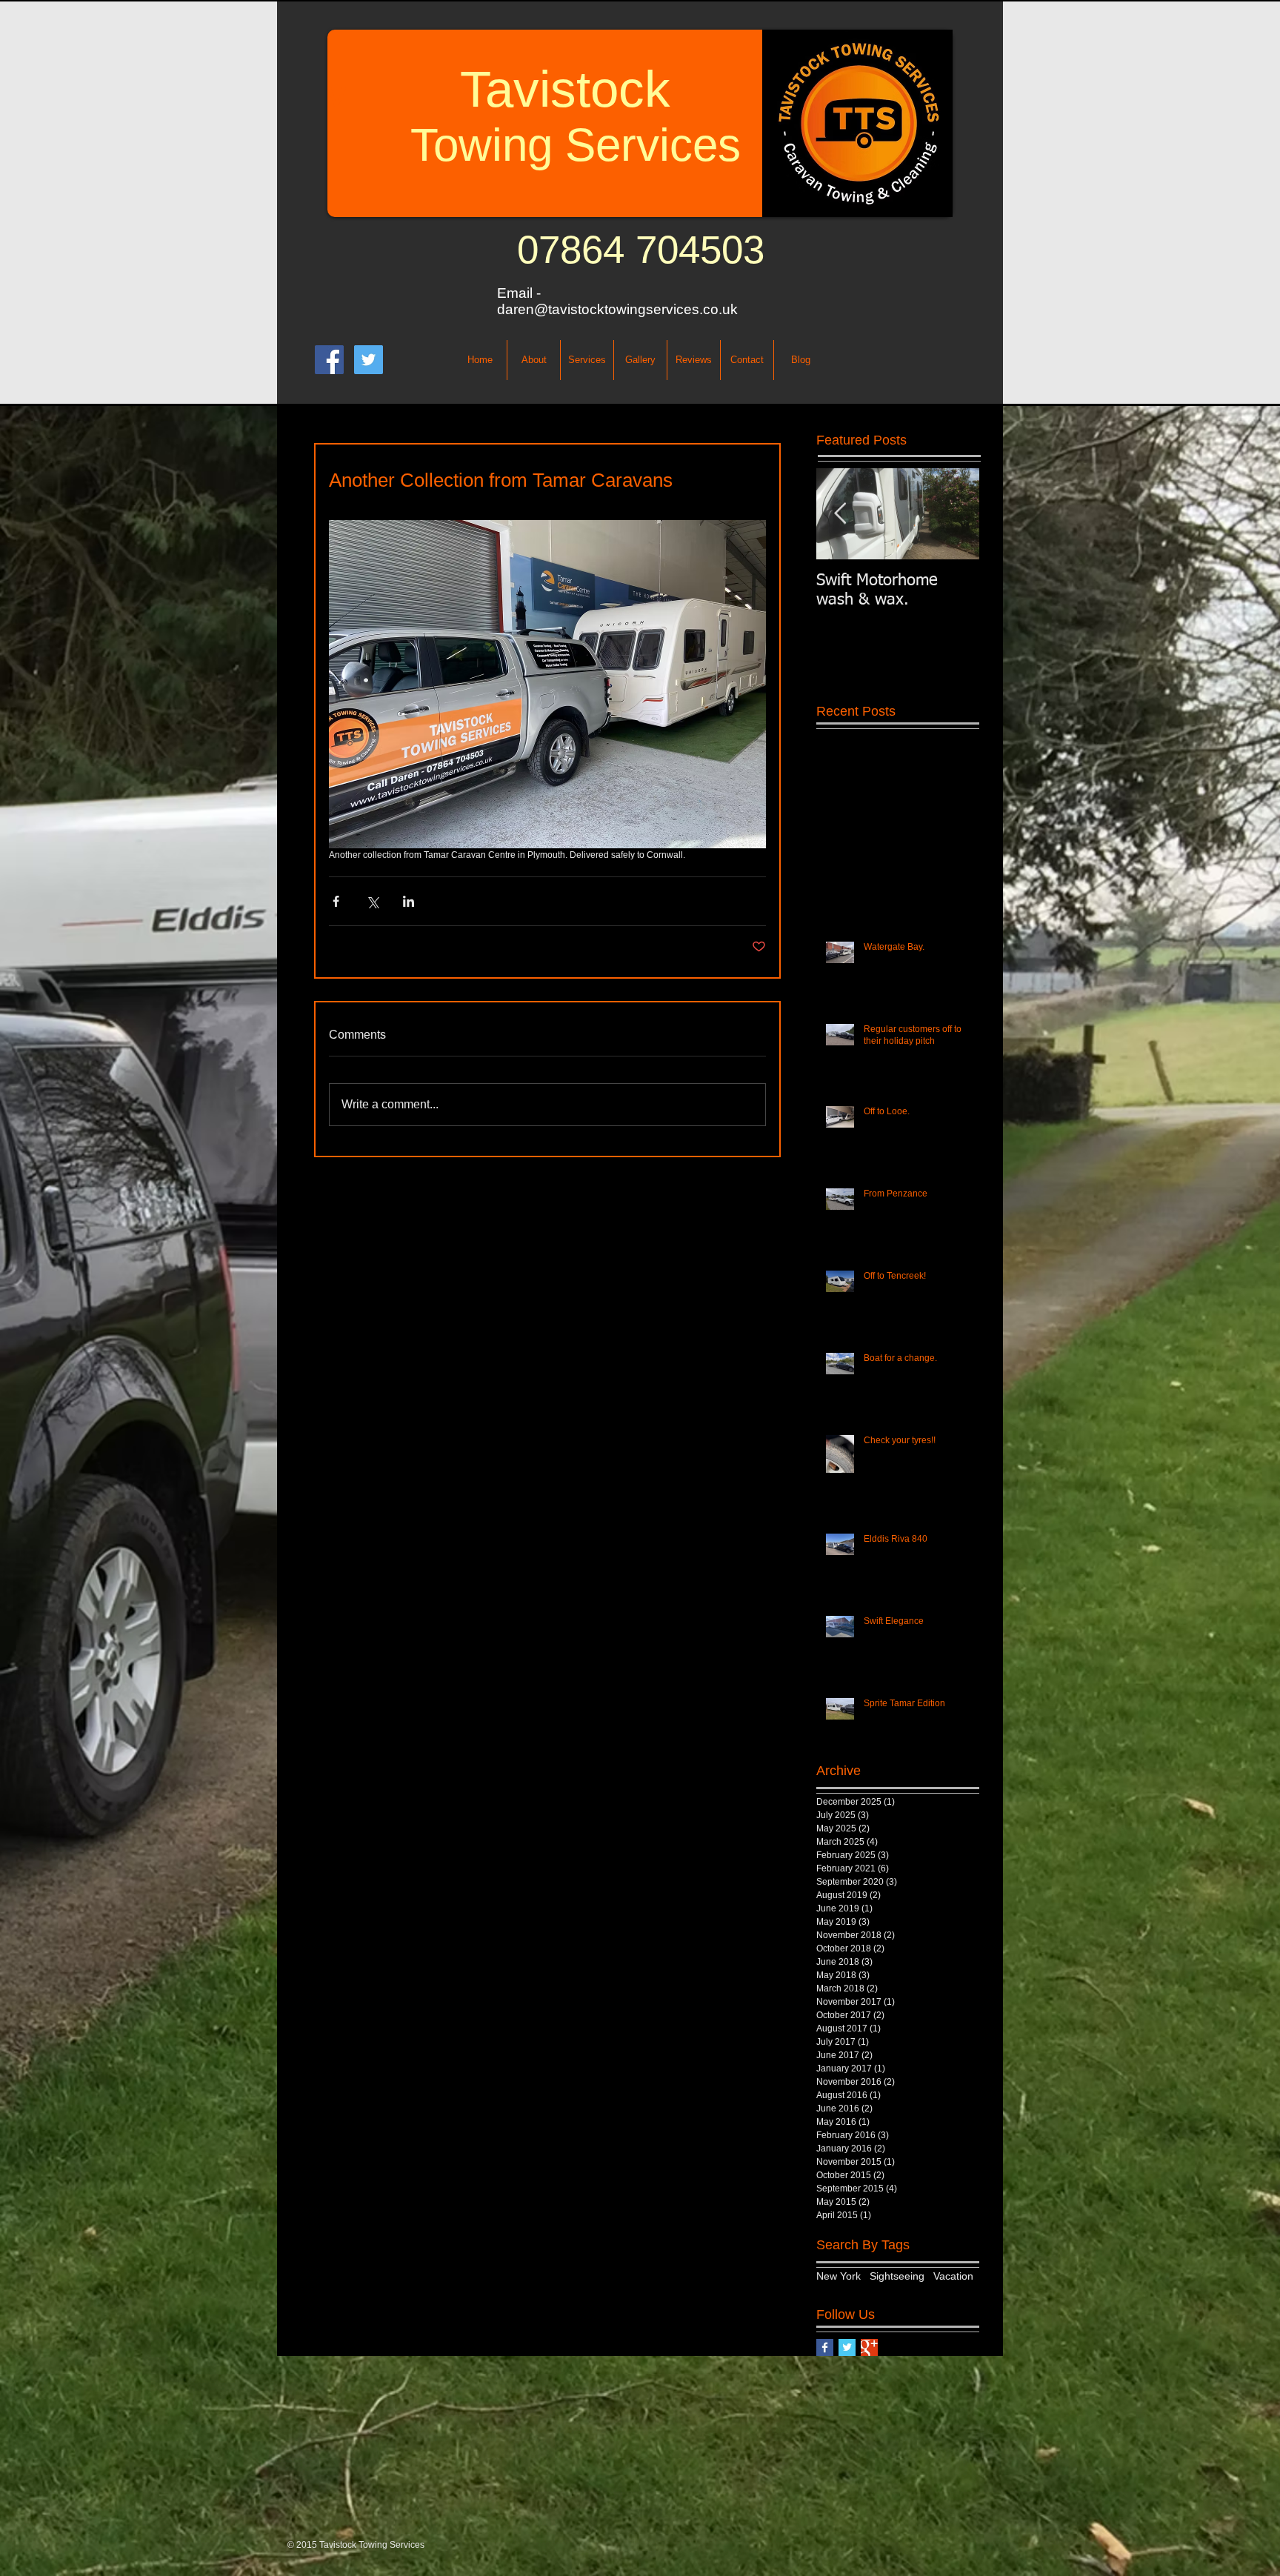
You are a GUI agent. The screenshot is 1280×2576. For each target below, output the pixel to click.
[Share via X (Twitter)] (372, 901)
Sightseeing (897, 2276)
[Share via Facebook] (336, 901)
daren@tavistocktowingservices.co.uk (617, 309)
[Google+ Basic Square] (869, 2347)
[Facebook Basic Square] (825, 2347)
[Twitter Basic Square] (847, 2347)
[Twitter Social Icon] (369, 360)
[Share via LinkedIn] (409, 901)
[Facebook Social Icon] (329, 360)
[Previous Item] (840, 514)
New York (839, 2276)
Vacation (953, 2276)
